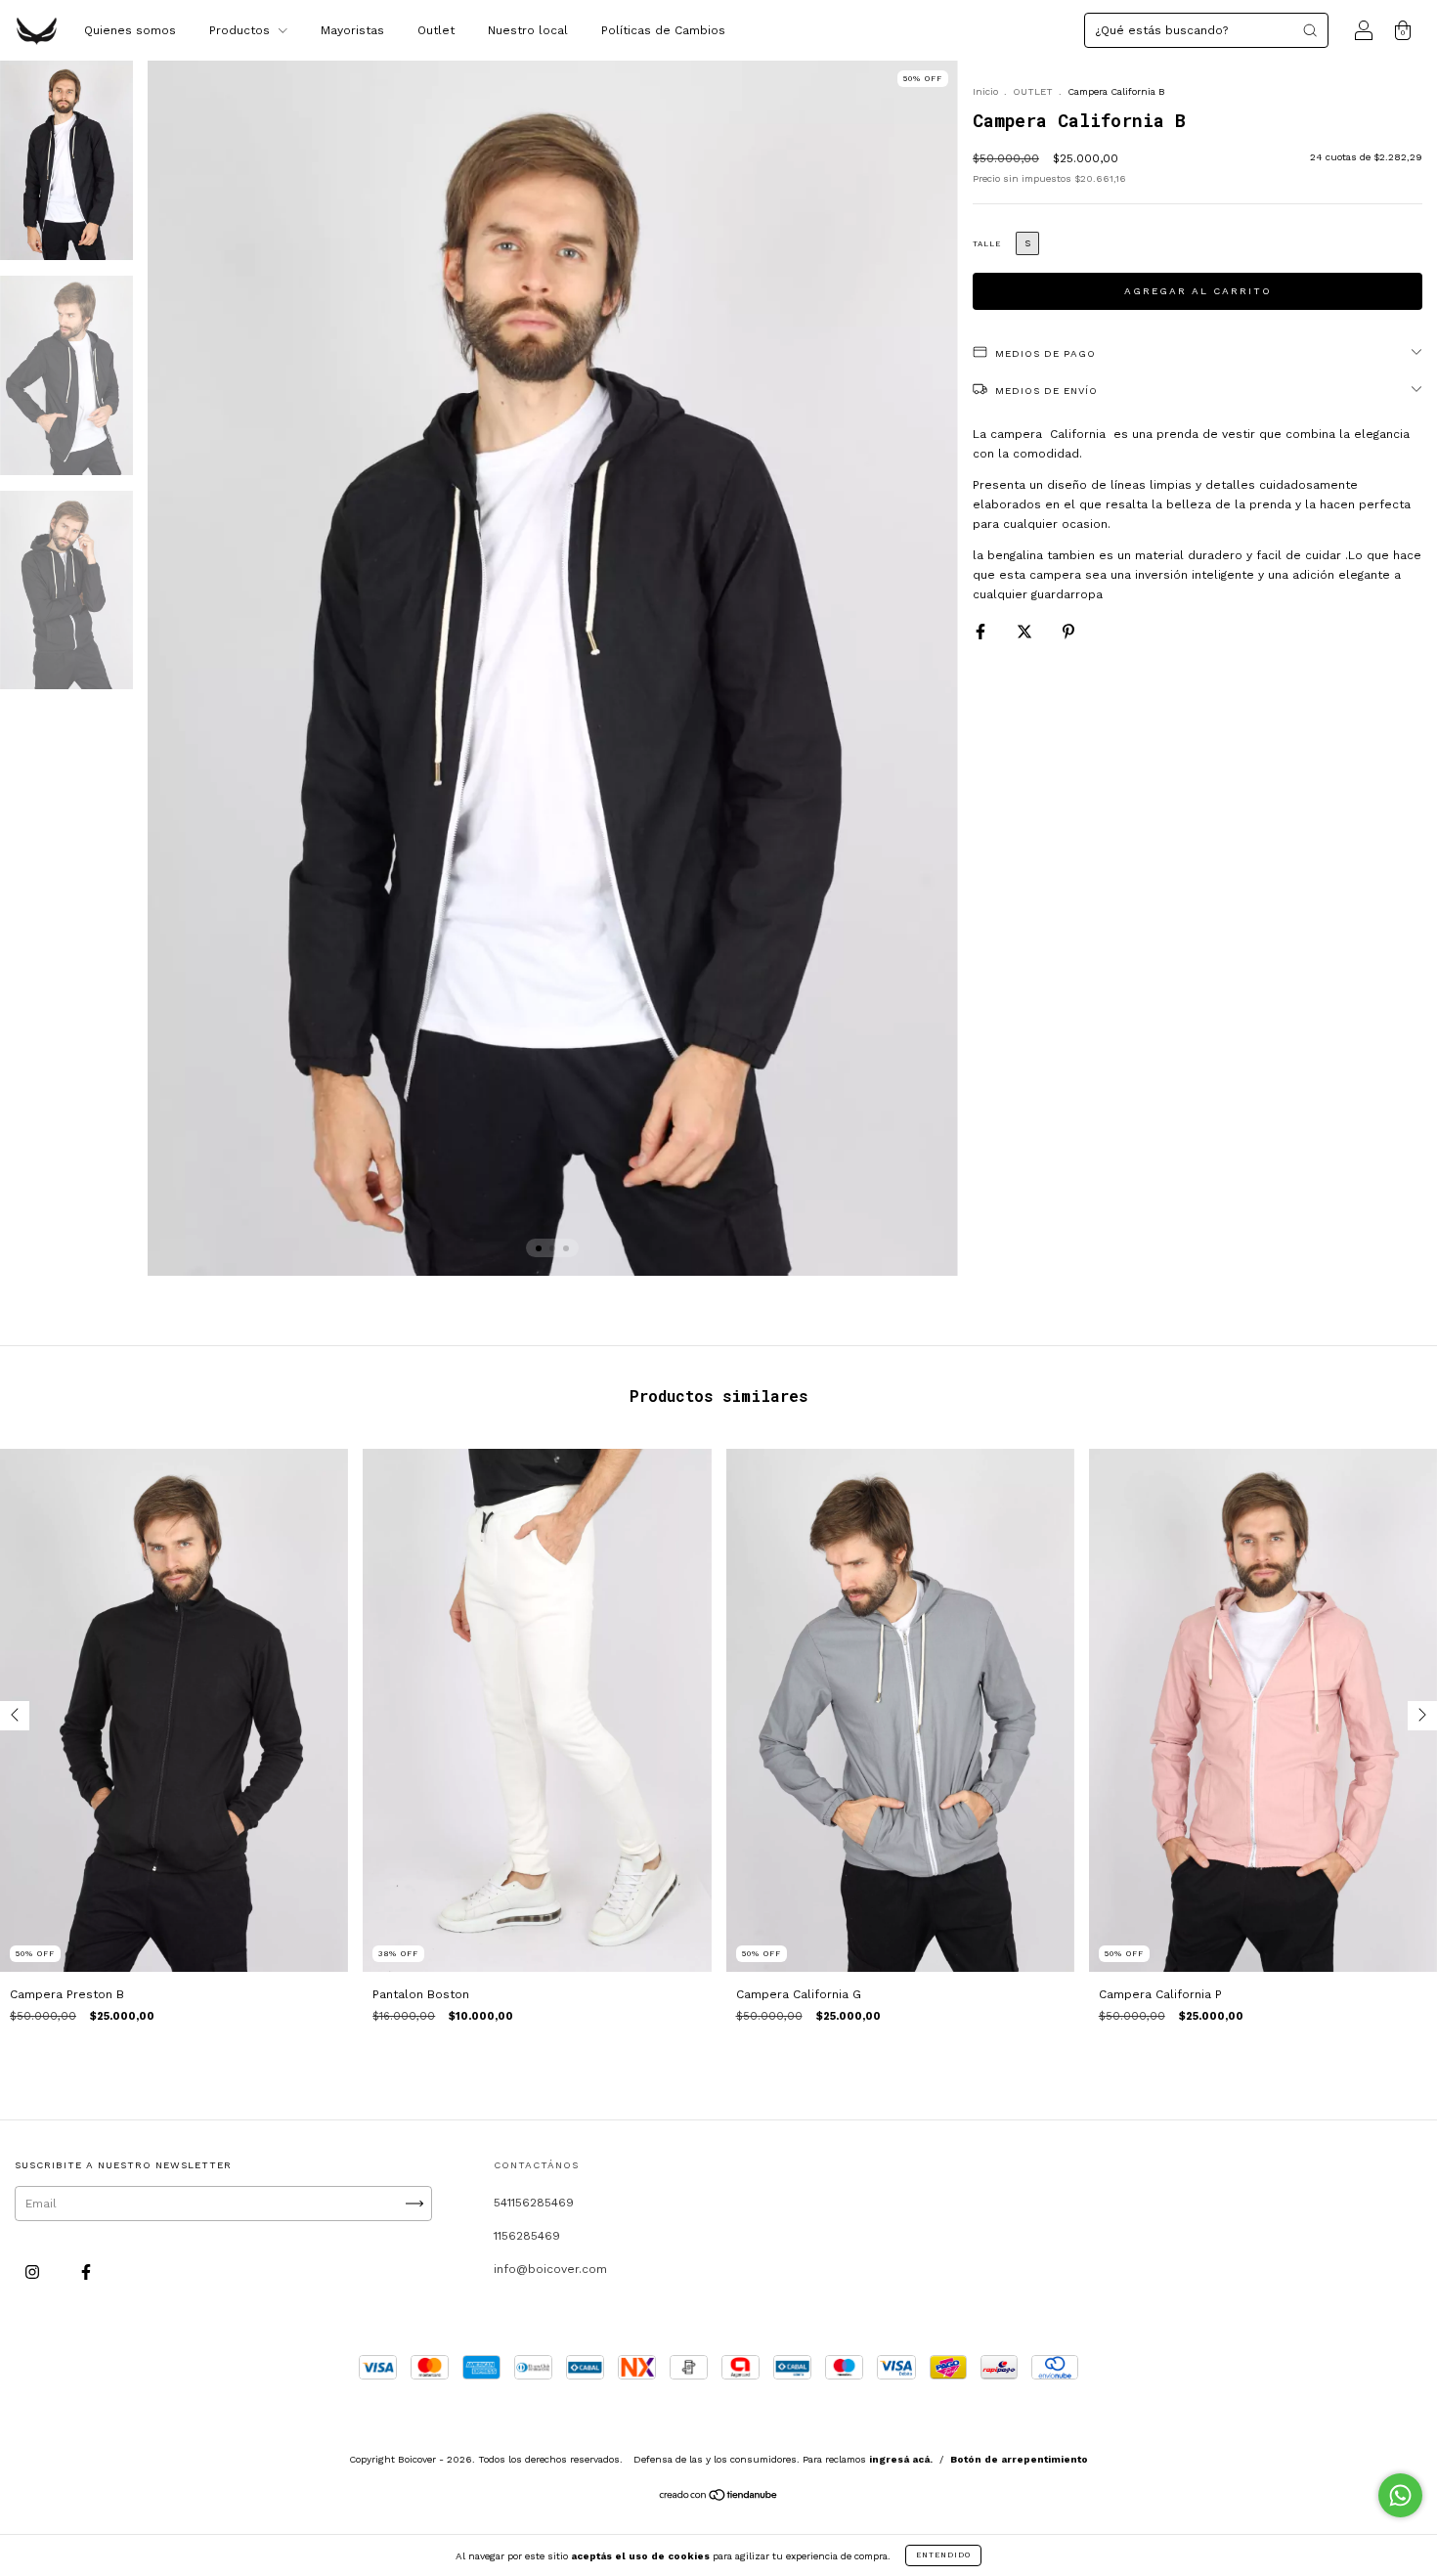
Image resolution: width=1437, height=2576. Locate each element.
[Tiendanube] (719, 2498)
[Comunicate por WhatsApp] (1400, 2495)
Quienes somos (130, 30)
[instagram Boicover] (34, 2272)
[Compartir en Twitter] (1026, 632)
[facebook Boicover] (86, 2272)
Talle (987, 244)
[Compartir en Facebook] (982, 632)
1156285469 (527, 2236)
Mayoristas (352, 30)
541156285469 (534, 2203)
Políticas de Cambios (663, 30)
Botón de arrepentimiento (1019, 2459)
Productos (241, 30)
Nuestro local (528, 30)
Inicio (985, 91)
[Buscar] (1310, 30)
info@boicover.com (550, 2269)
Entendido (943, 2555)
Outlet (436, 30)
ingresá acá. (901, 2459)
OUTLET (1033, 91)
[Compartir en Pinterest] (1068, 632)
